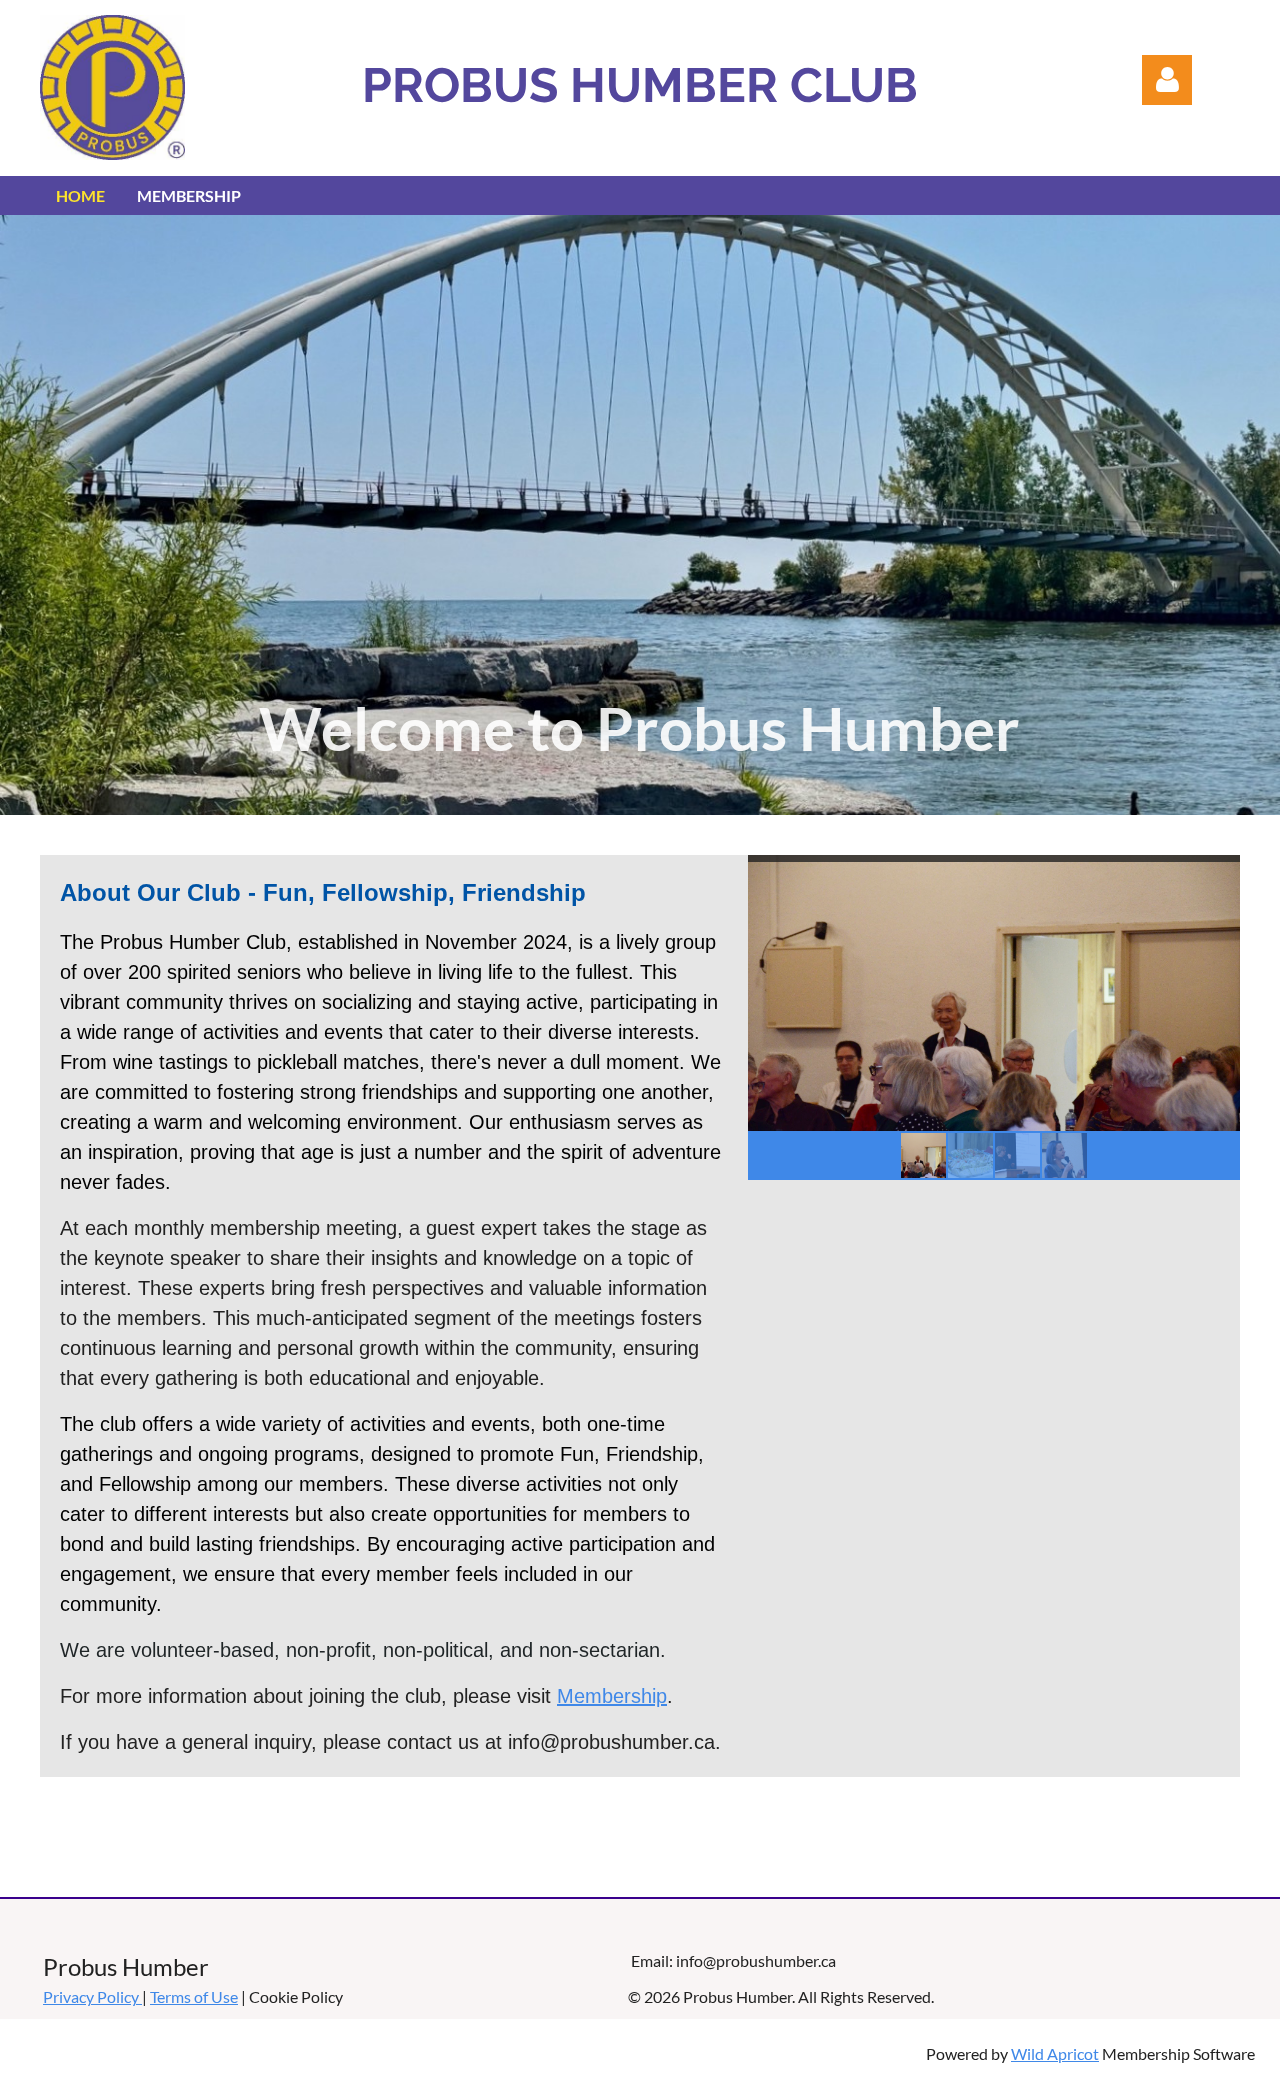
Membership (612, 1696)
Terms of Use (194, 1996)
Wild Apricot (1055, 2053)
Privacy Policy (92, 1996)
